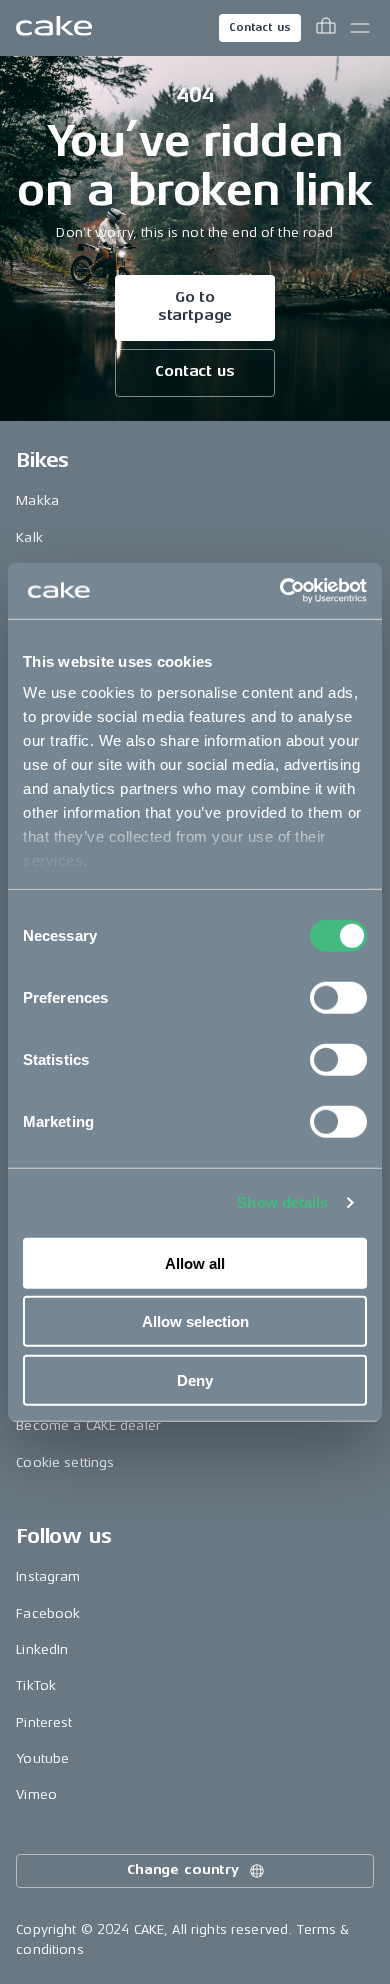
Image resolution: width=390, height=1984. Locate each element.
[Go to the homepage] (54, 28)
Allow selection (195, 1321)
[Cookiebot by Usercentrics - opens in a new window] (280, 591)
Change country (183, 1869)
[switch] (338, 997)
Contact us (260, 27)
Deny (195, 1379)
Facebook (48, 1613)
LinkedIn (42, 1649)
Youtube (42, 1758)
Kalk (29, 537)
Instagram (48, 1576)
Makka (37, 500)
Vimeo (36, 1794)
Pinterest (44, 1722)
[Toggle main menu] (360, 28)
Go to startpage (195, 306)
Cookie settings (65, 1462)
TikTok (36, 1685)
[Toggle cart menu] (326, 28)
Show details (282, 1202)
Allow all (195, 1262)
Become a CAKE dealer (88, 1425)
